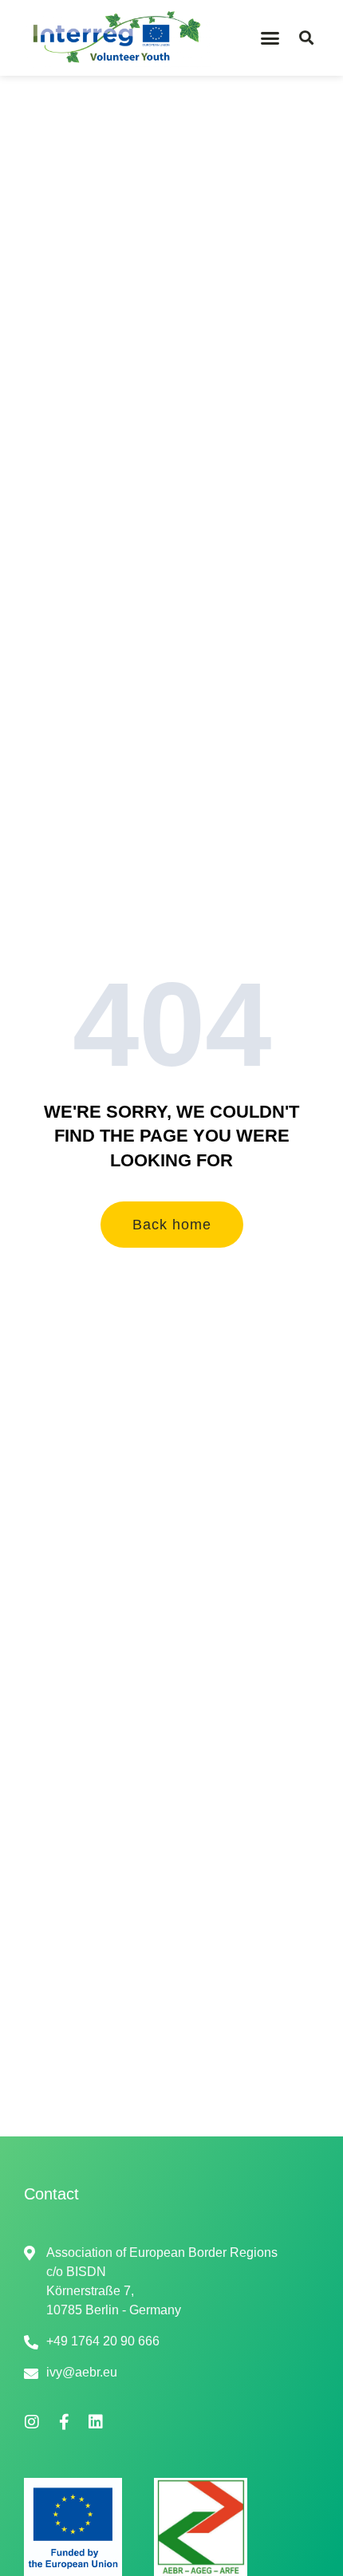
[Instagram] (32, 2422)
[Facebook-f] (64, 2422)
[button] (270, 38)
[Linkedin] (96, 2422)
